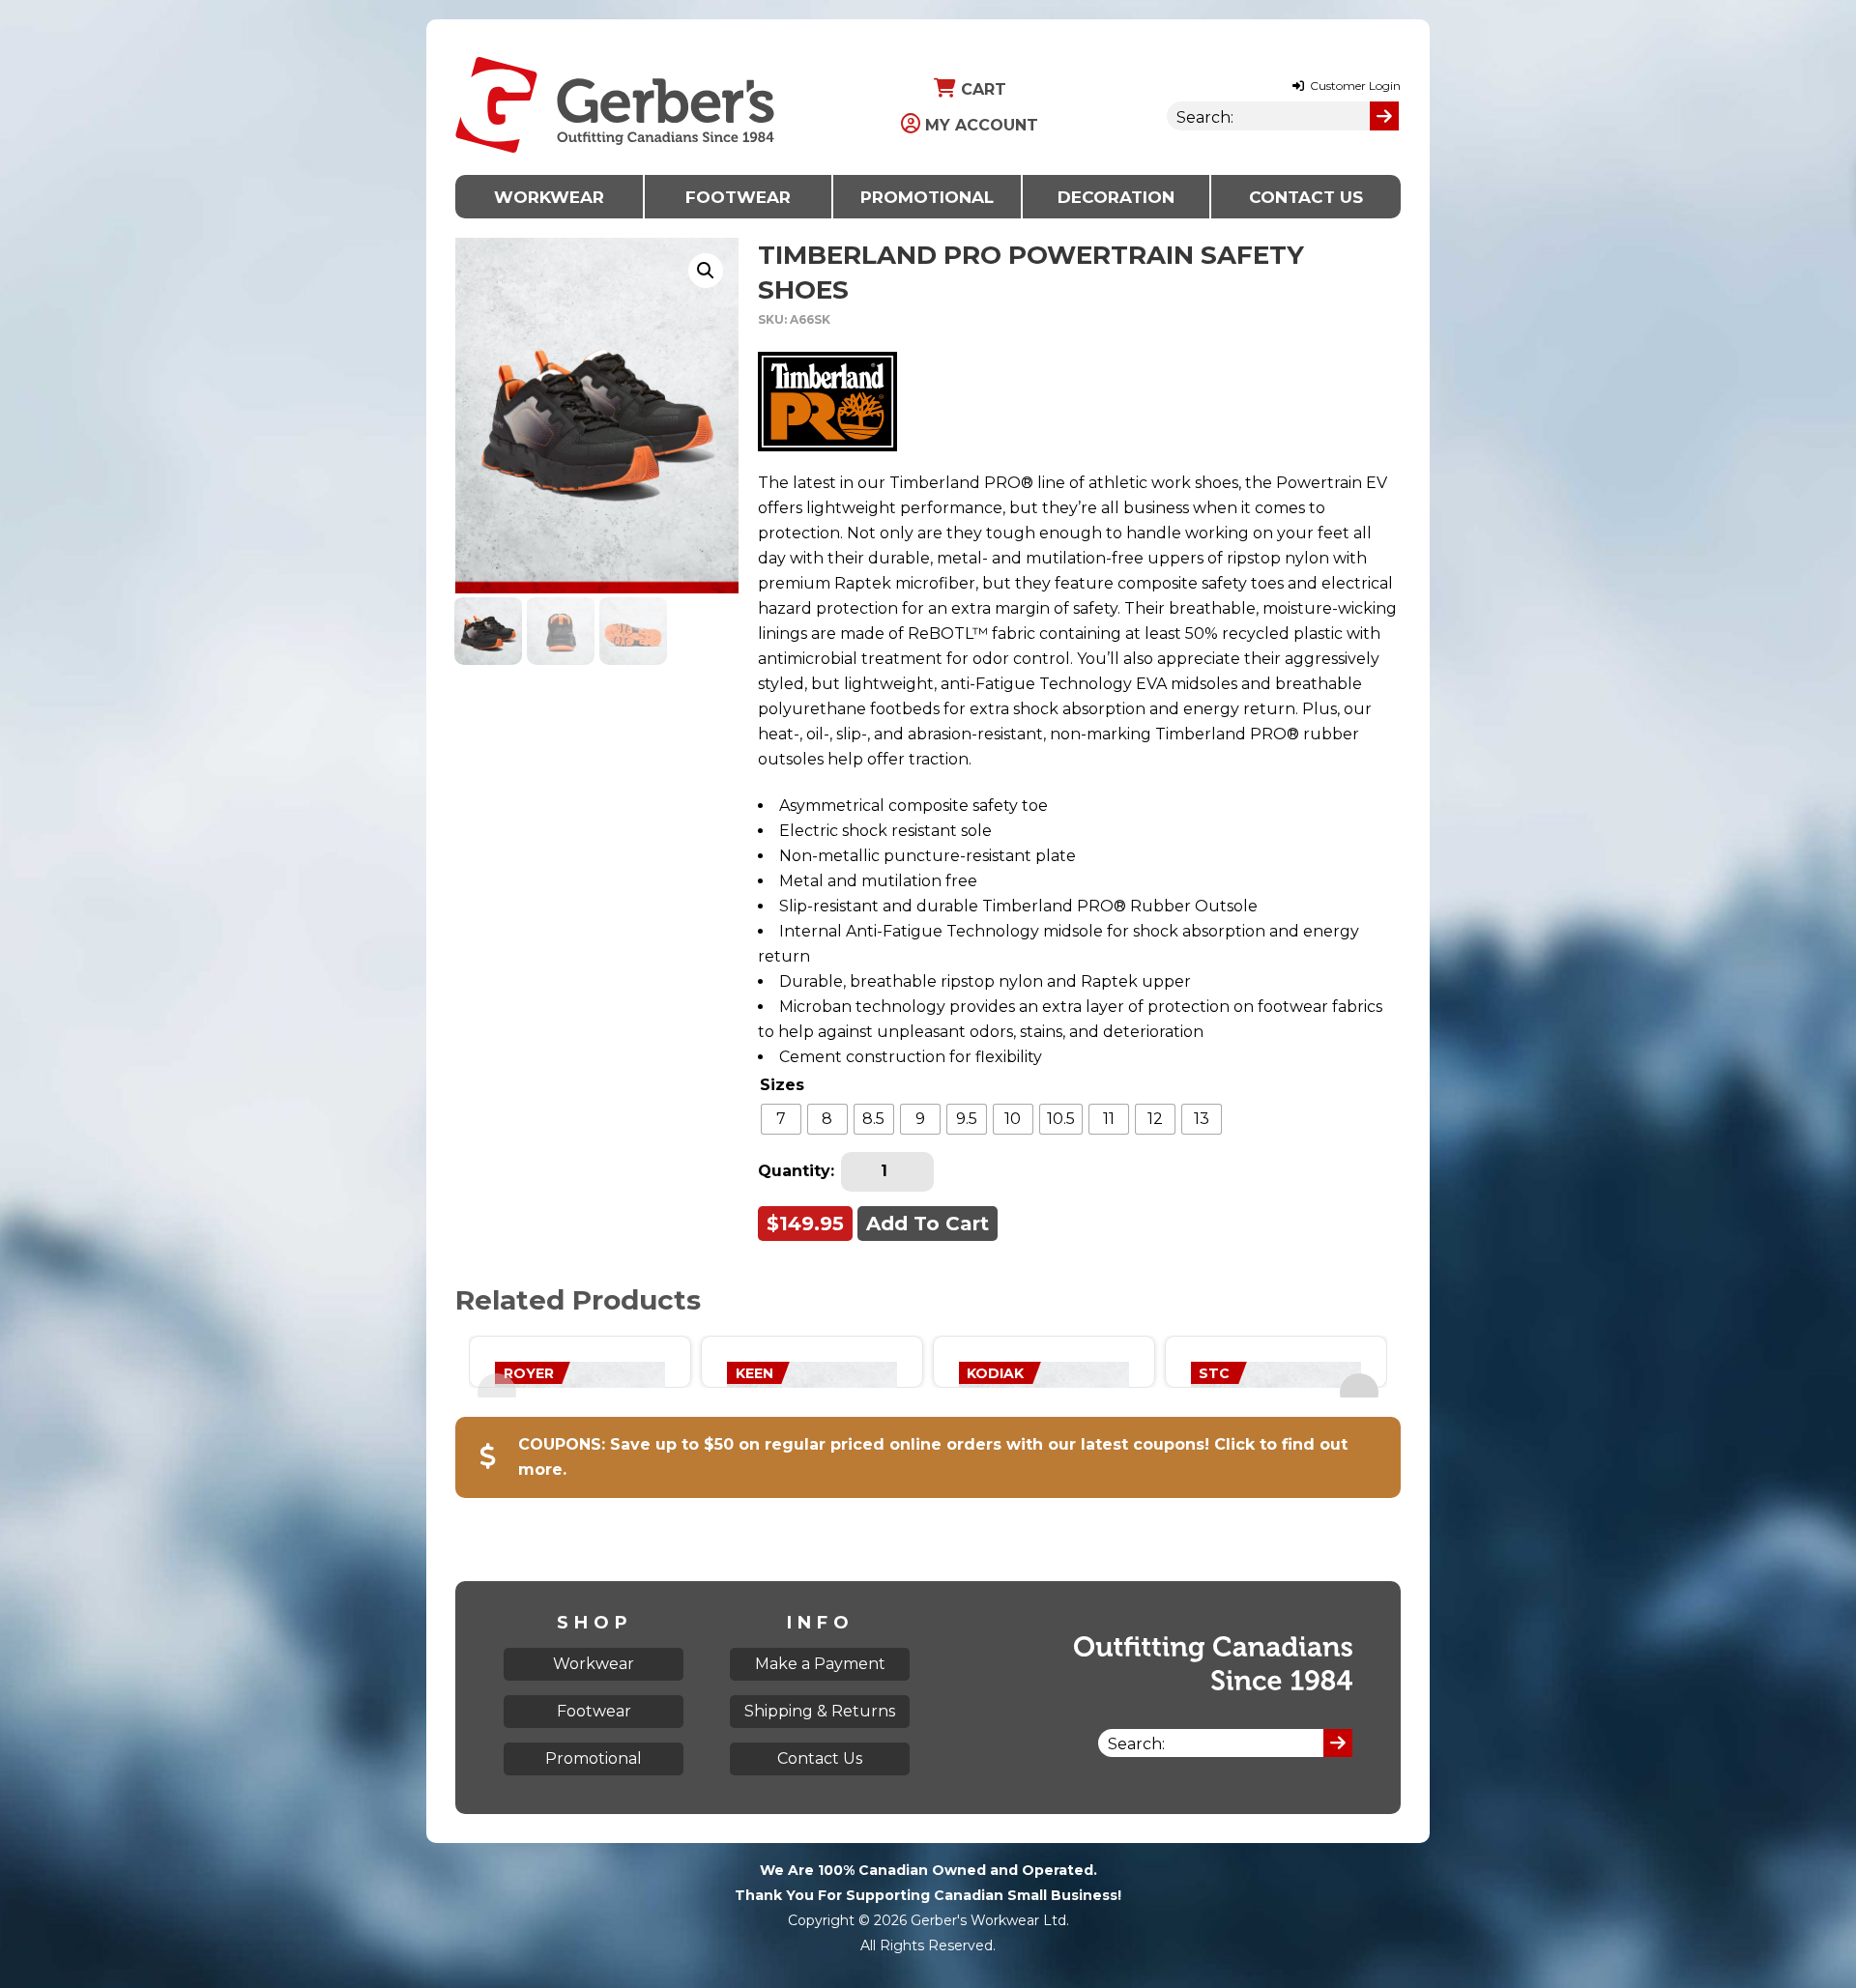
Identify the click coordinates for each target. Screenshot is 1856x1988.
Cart (981, 89)
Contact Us (1306, 197)
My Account (979, 125)
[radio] (781, 1119)
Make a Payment (820, 1664)
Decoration (1116, 197)
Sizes (782, 1085)
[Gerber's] (615, 31)
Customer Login (1354, 86)
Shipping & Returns (820, 1711)
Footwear (738, 197)
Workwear (549, 197)
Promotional (927, 197)
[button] (706, 271)
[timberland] (827, 401)
